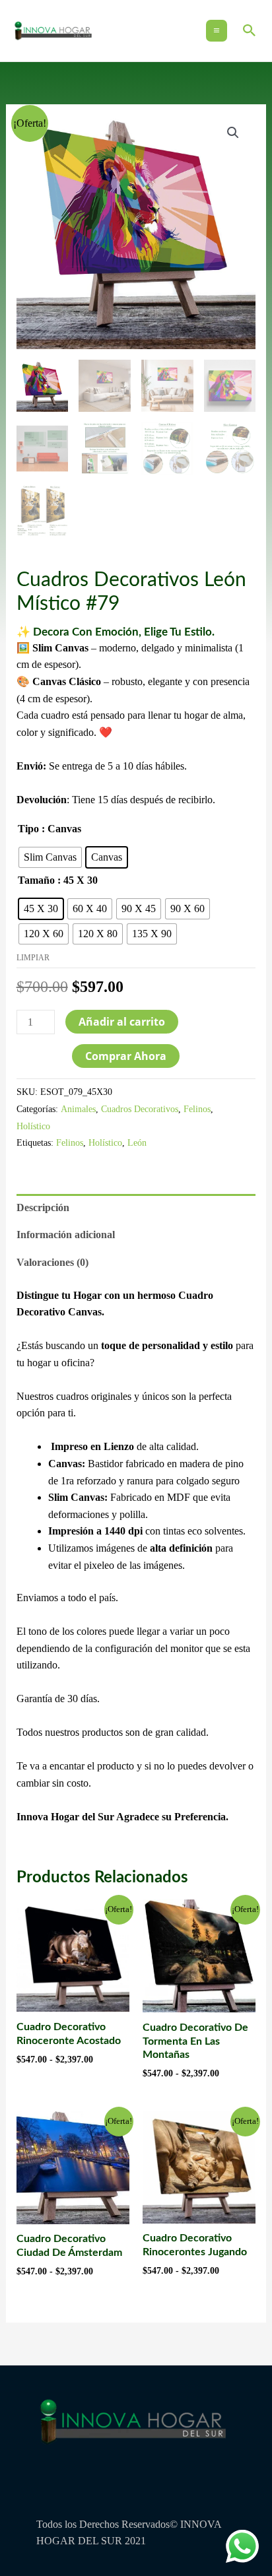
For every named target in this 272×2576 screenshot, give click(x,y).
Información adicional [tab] (66, 1235)
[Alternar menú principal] (217, 30)
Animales (78, 1109)
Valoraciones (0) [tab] (52, 1262)
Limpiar (33, 958)
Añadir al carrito (122, 1022)
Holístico (33, 1126)
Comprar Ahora (126, 1056)
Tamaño (36, 880)
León (137, 1142)
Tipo (28, 829)
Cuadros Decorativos (140, 1109)
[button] (250, 30)
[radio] (50, 857)
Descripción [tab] (43, 1207)
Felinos (197, 1109)
